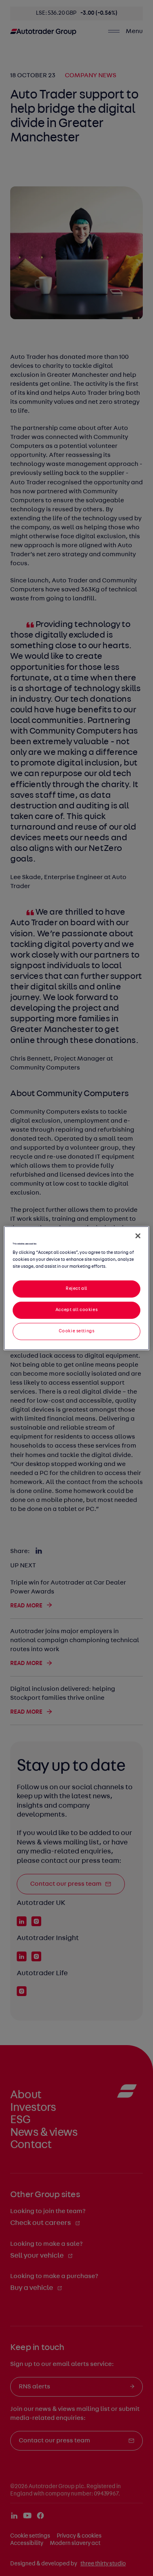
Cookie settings (77, 1331)
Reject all (76, 1289)
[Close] (138, 1235)
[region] (76, 1288)
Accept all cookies (76, 1310)
